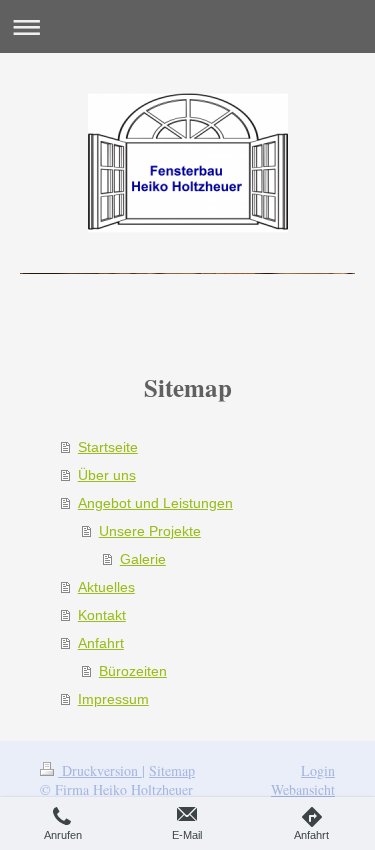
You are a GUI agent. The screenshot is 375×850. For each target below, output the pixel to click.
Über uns (107, 475)
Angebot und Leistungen (155, 503)
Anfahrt (101, 643)
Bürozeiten (133, 671)
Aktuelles (106, 587)
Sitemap (172, 770)
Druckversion (100, 770)
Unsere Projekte (150, 531)
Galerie (143, 559)
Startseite (108, 447)
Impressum (113, 699)
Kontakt (102, 615)
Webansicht (303, 789)
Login (318, 770)
